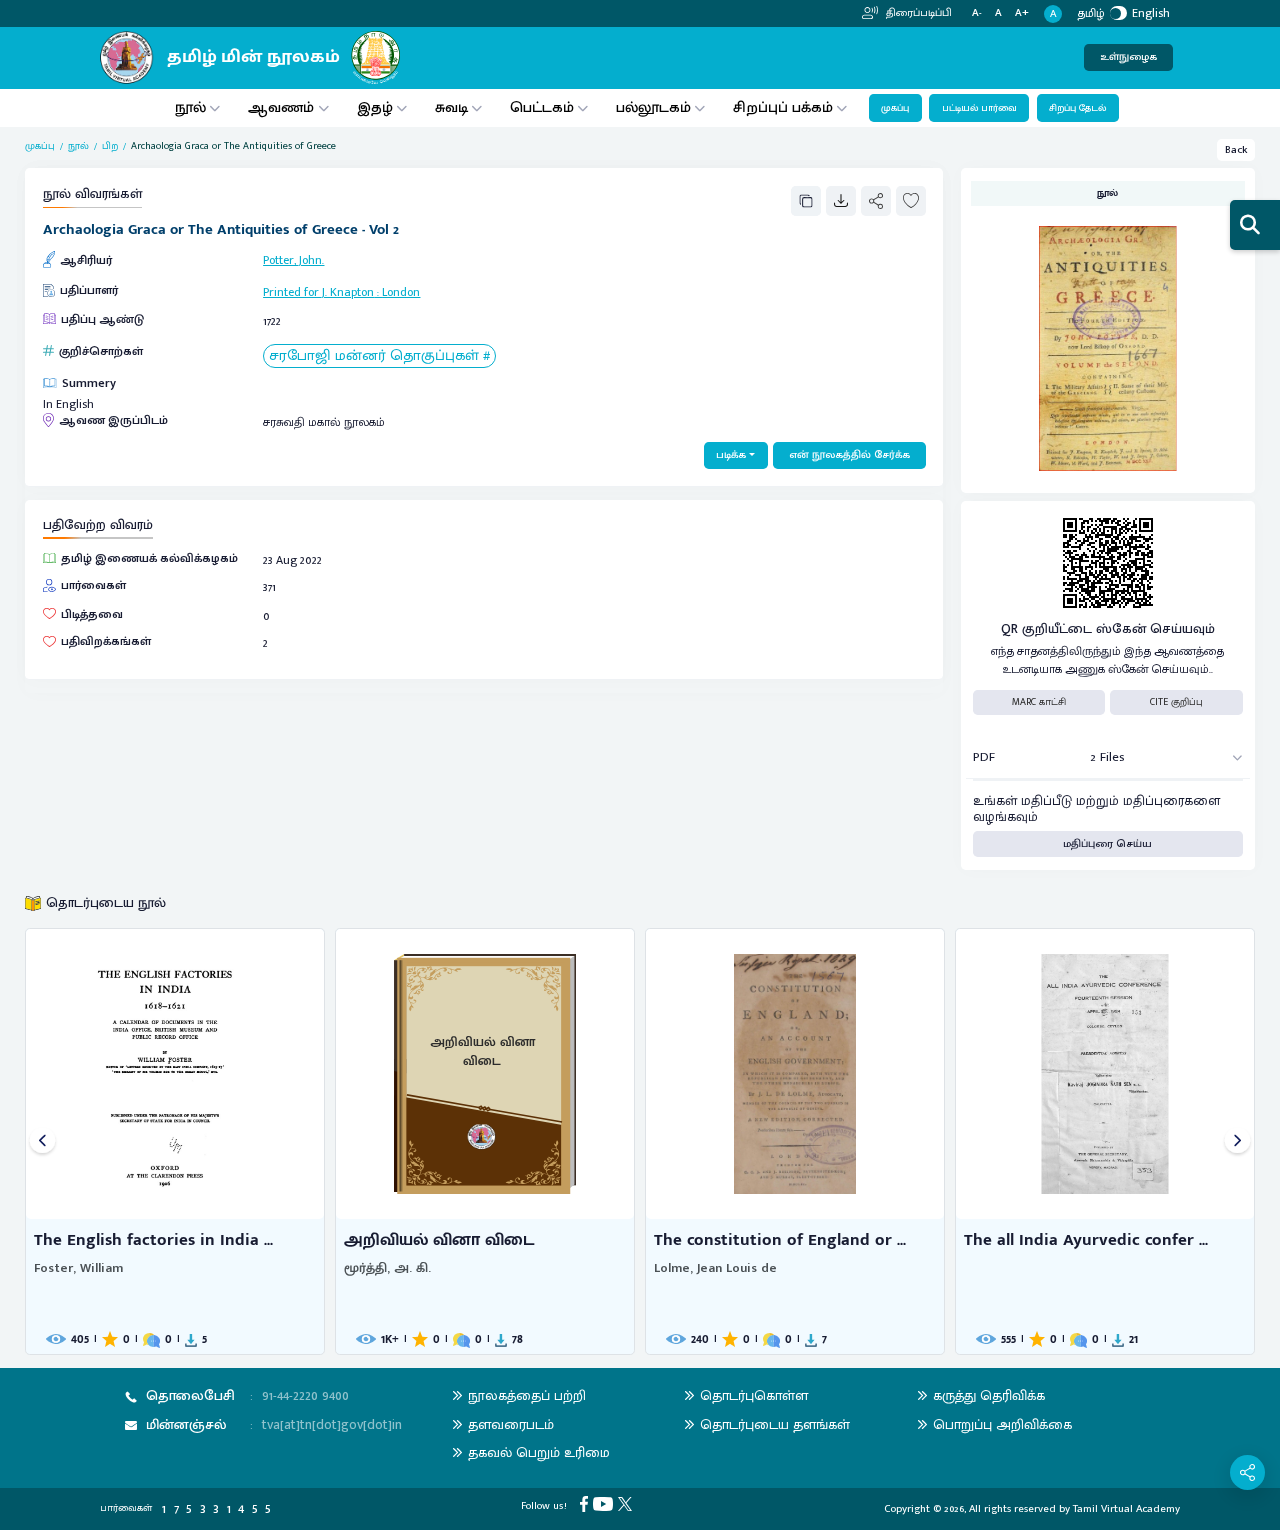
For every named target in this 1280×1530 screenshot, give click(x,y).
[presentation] (42, 1141)
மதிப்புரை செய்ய (1107, 844)
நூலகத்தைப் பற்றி (527, 1395)
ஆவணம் (283, 107)
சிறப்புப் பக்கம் (783, 107)
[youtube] (605, 1504)
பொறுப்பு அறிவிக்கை (1002, 1424)
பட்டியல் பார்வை (979, 108)
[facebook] (586, 1504)
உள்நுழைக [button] (1128, 57)
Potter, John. (293, 260)
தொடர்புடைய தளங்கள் (775, 1424)
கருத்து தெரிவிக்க (989, 1395)
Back (1236, 150)
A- (977, 13)
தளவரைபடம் (511, 1424)
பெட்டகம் (542, 107)
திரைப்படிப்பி (917, 13)
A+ (1022, 13)
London (401, 292)
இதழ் (375, 107)
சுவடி (451, 107)
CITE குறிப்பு (1176, 702)
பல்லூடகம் (653, 107)
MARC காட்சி (1039, 702)
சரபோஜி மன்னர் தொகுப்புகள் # (379, 356)
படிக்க (731, 455)
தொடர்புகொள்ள (754, 1395)
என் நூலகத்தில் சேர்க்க (849, 455)
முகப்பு (895, 108)
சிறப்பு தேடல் (1077, 108)
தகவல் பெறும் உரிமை (539, 1452)
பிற (110, 146)
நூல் (190, 107)
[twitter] (627, 1504)
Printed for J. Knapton (318, 292)
